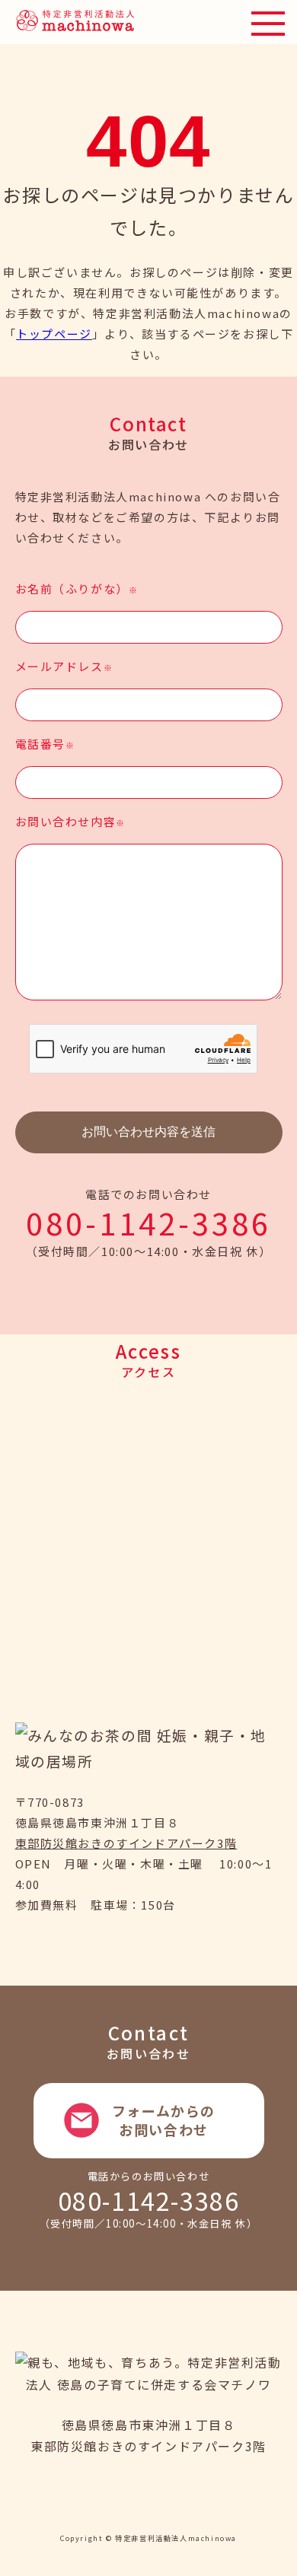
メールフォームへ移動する (149, 2120)
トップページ (54, 334)
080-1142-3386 (148, 1223)
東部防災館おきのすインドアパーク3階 (126, 1843)
